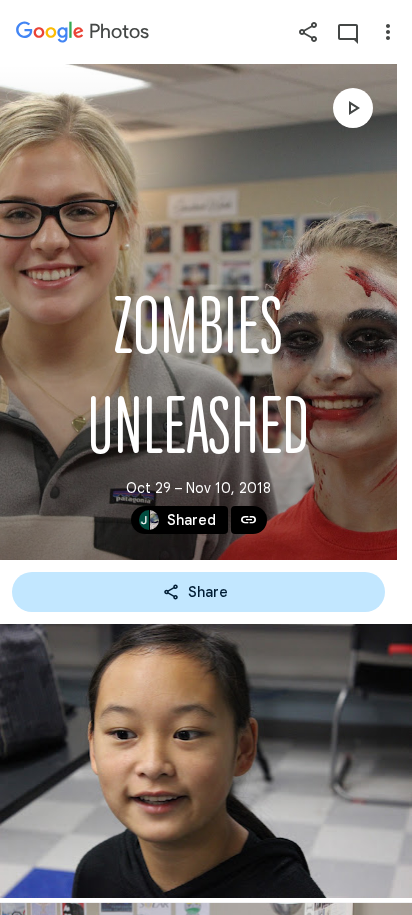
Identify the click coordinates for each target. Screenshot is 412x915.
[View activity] (348, 32)
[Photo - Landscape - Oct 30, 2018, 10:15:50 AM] (206, 761)
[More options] (388, 32)
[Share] (308, 32)
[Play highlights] (353, 108)
